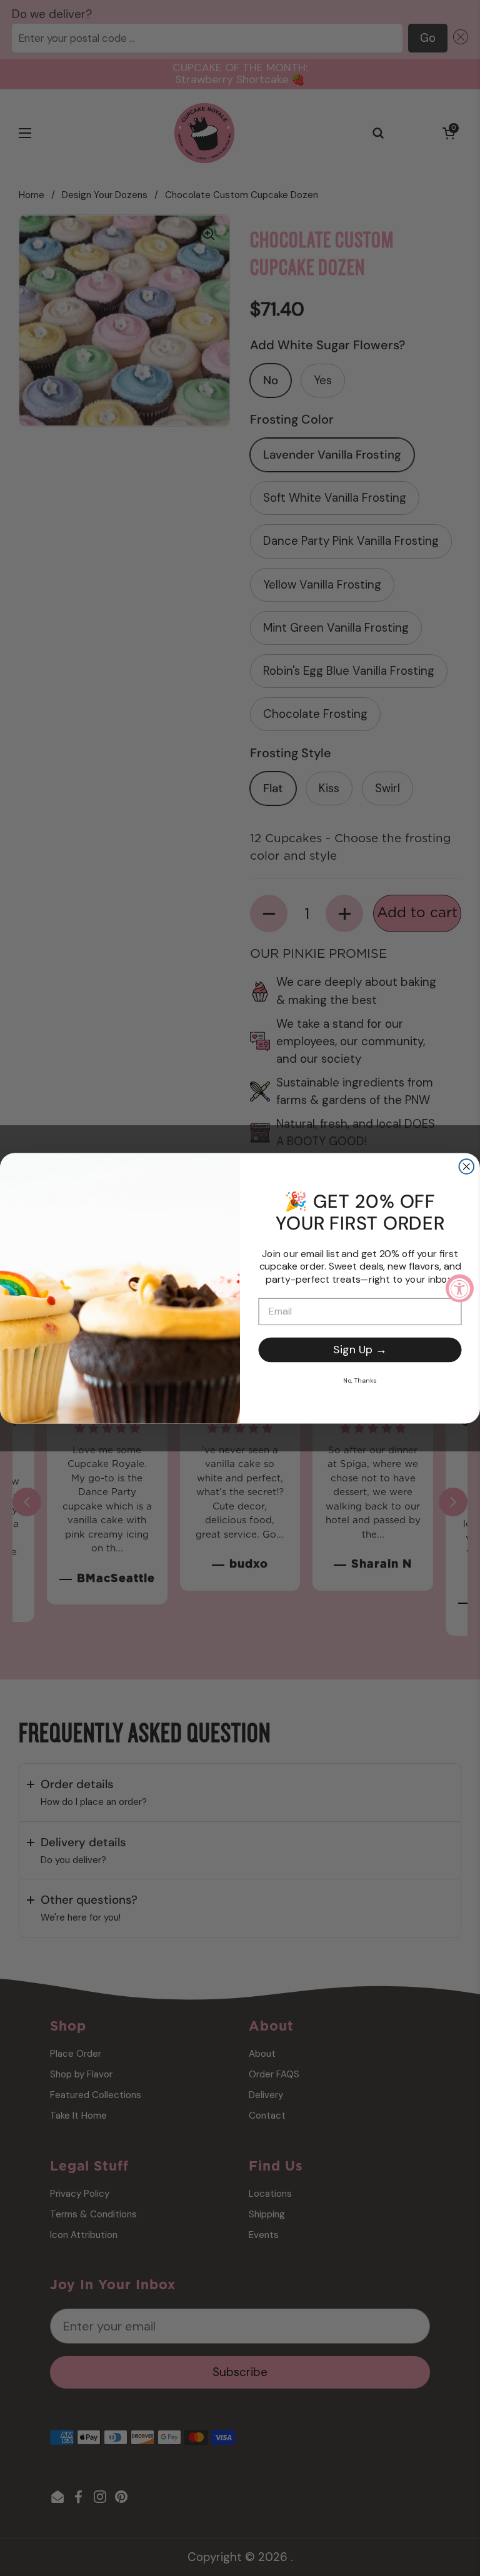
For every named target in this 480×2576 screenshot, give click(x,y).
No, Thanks (360, 1380)
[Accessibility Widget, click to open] (460, 1288)
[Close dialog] (467, 1166)
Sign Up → (360, 1350)
